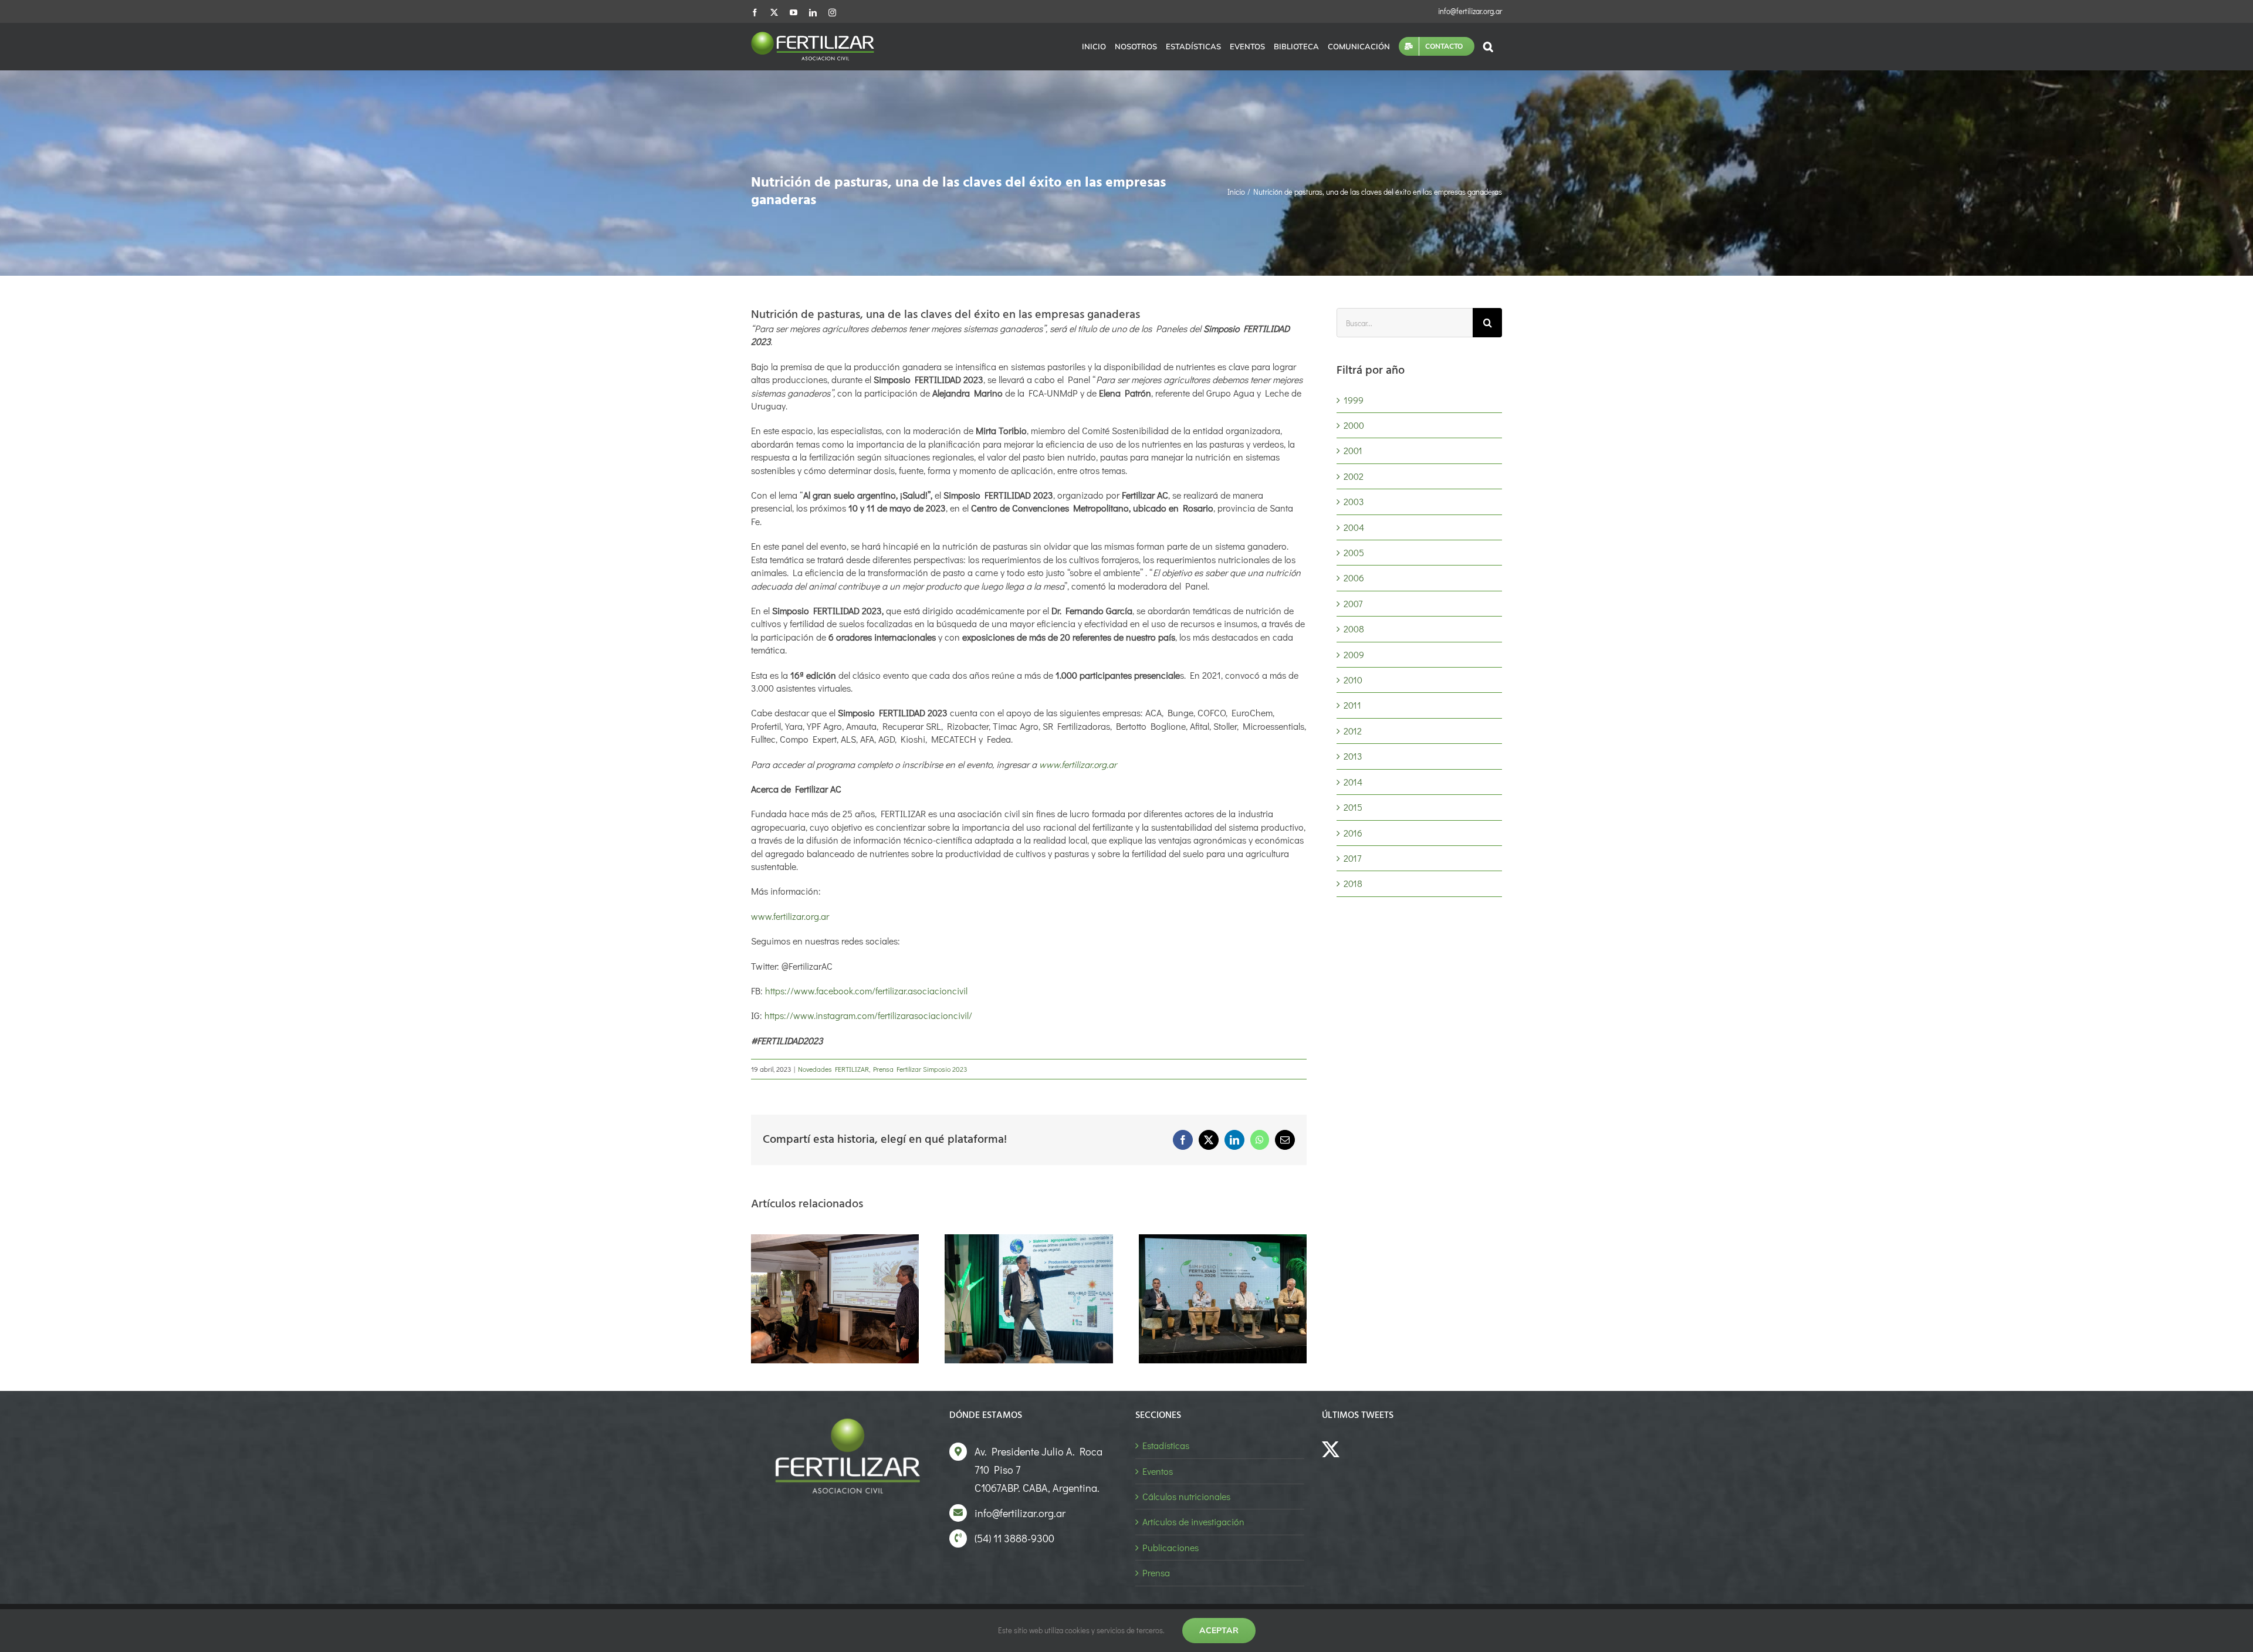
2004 (1354, 527)
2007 (1353, 603)
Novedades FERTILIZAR (833, 1069)
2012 (1353, 731)
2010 (1353, 680)
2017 (1352, 858)
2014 (1353, 782)
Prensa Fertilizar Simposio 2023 (920, 1069)
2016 (1353, 833)
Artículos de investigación (1193, 1521)
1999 (1354, 400)
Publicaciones (1171, 1547)
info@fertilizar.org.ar (1470, 11)
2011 (1352, 705)
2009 (1354, 654)
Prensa (1156, 1573)
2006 (1354, 578)
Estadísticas (1166, 1445)
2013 (1353, 756)
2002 (1354, 476)
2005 (1354, 552)
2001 (1353, 450)
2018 (1353, 883)
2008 (1354, 629)
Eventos (1158, 1471)
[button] (1488, 46)
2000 (1354, 425)
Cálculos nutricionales (1186, 1496)
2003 (1354, 501)
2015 (1353, 807)
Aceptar (1219, 1630)
